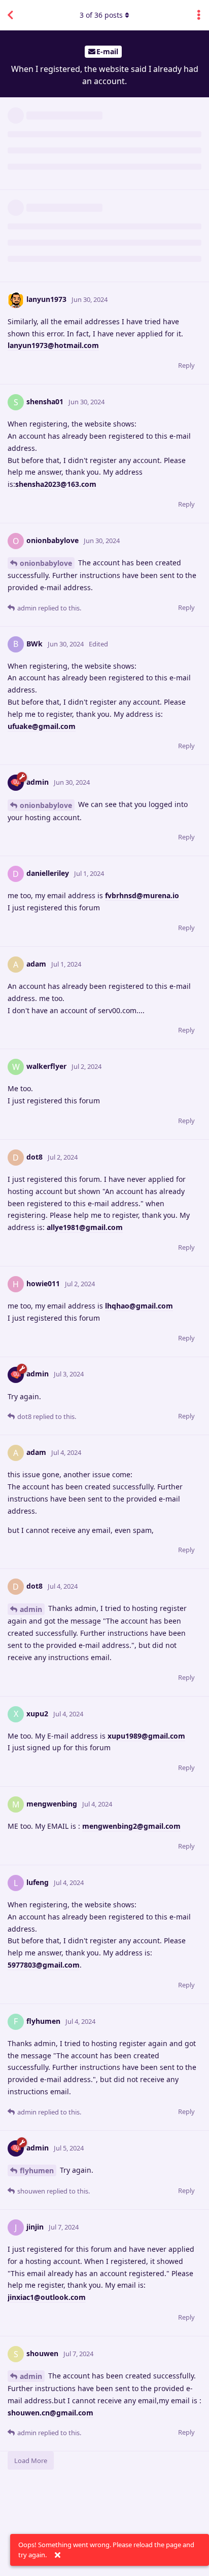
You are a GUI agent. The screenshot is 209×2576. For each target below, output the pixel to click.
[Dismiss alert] (57, 2555)
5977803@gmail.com (44, 1965)
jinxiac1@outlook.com (47, 2297)
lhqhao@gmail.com (139, 1306)
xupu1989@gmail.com (146, 1736)
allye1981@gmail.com (85, 1227)
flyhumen (37, 2170)
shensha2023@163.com (56, 484)
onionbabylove (46, 563)
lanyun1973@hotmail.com (53, 345)
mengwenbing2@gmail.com (131, 1826)
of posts (101, 15)
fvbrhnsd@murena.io (142, 895)
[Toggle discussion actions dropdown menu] (199, 15)
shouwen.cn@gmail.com (50, 2413)
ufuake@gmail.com (42, 726)
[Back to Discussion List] (10, 15)
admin (31, 1609)
